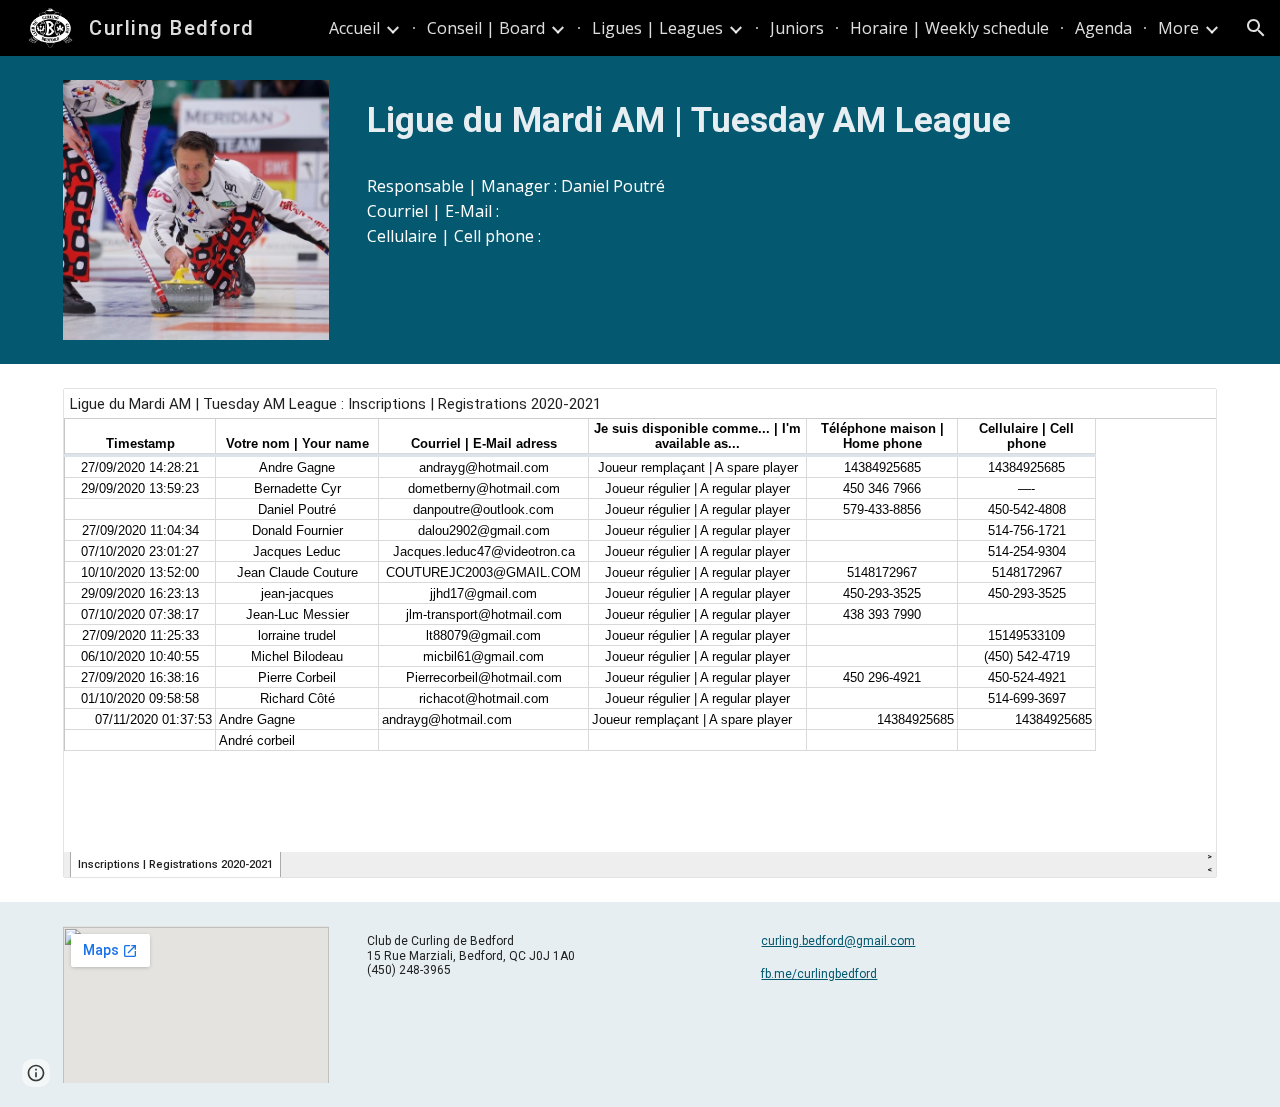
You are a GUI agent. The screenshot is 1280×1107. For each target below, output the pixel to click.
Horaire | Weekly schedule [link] (949, 28)
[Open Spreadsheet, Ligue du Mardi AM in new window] (1179, 414)
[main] (788, 120)
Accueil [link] (354, 28)
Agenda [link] (1103, 28)
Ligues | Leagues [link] (657, 28)
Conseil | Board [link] (486, 28)
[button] (1256, 28)
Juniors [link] (797, 28)
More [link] (1178, 28)
